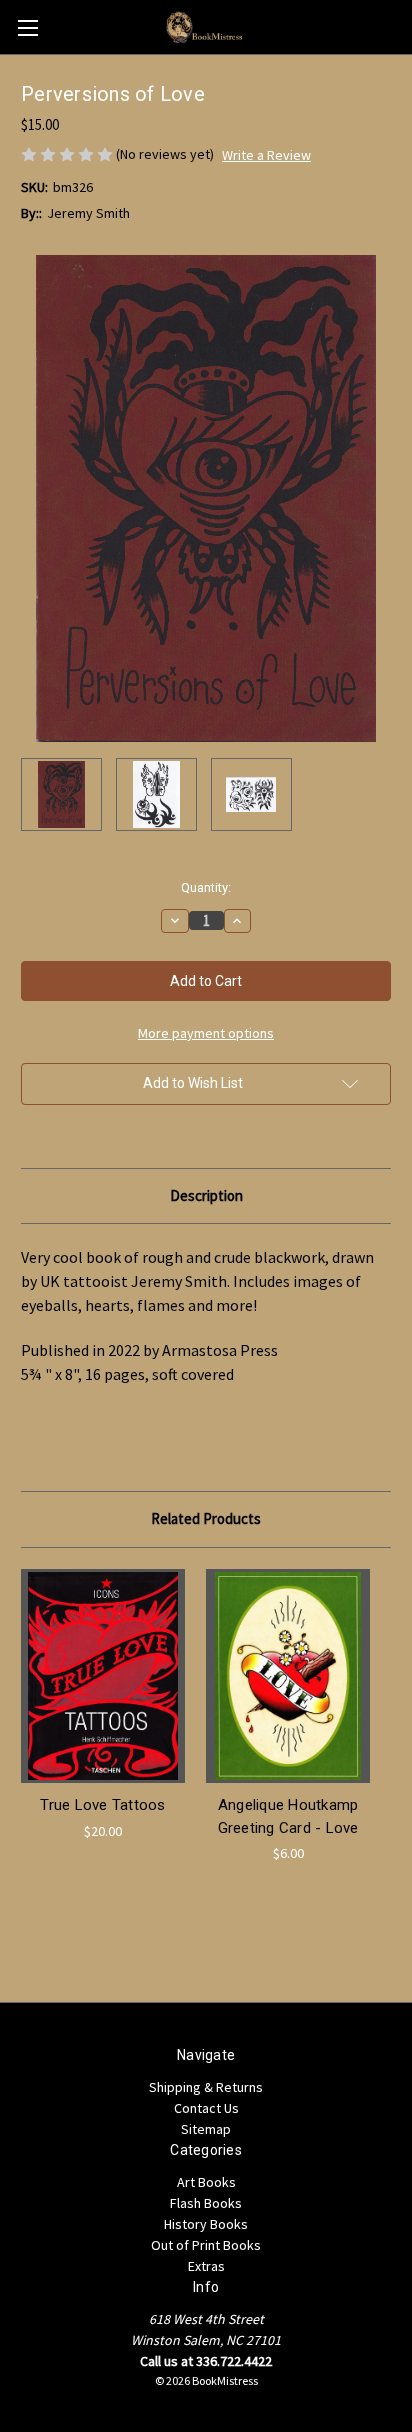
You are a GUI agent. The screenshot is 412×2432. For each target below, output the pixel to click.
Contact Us (206, 2108)
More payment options (206, 1033)
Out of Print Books (206, 2245)
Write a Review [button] (266, 155)
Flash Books (206, 2203)
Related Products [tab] (206, 1518)
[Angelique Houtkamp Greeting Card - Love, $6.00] (288, 1676)
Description (206, 1195)
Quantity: (206, 887)
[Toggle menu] (27, 27)
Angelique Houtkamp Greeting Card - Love (288, 1816)
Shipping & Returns (206, 2087)
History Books (206, 2224)
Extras (206, 2266)
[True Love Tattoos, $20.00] (103, 1676)
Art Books (206, 2182)
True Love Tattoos (102, 1805)
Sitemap (206, 2129)
